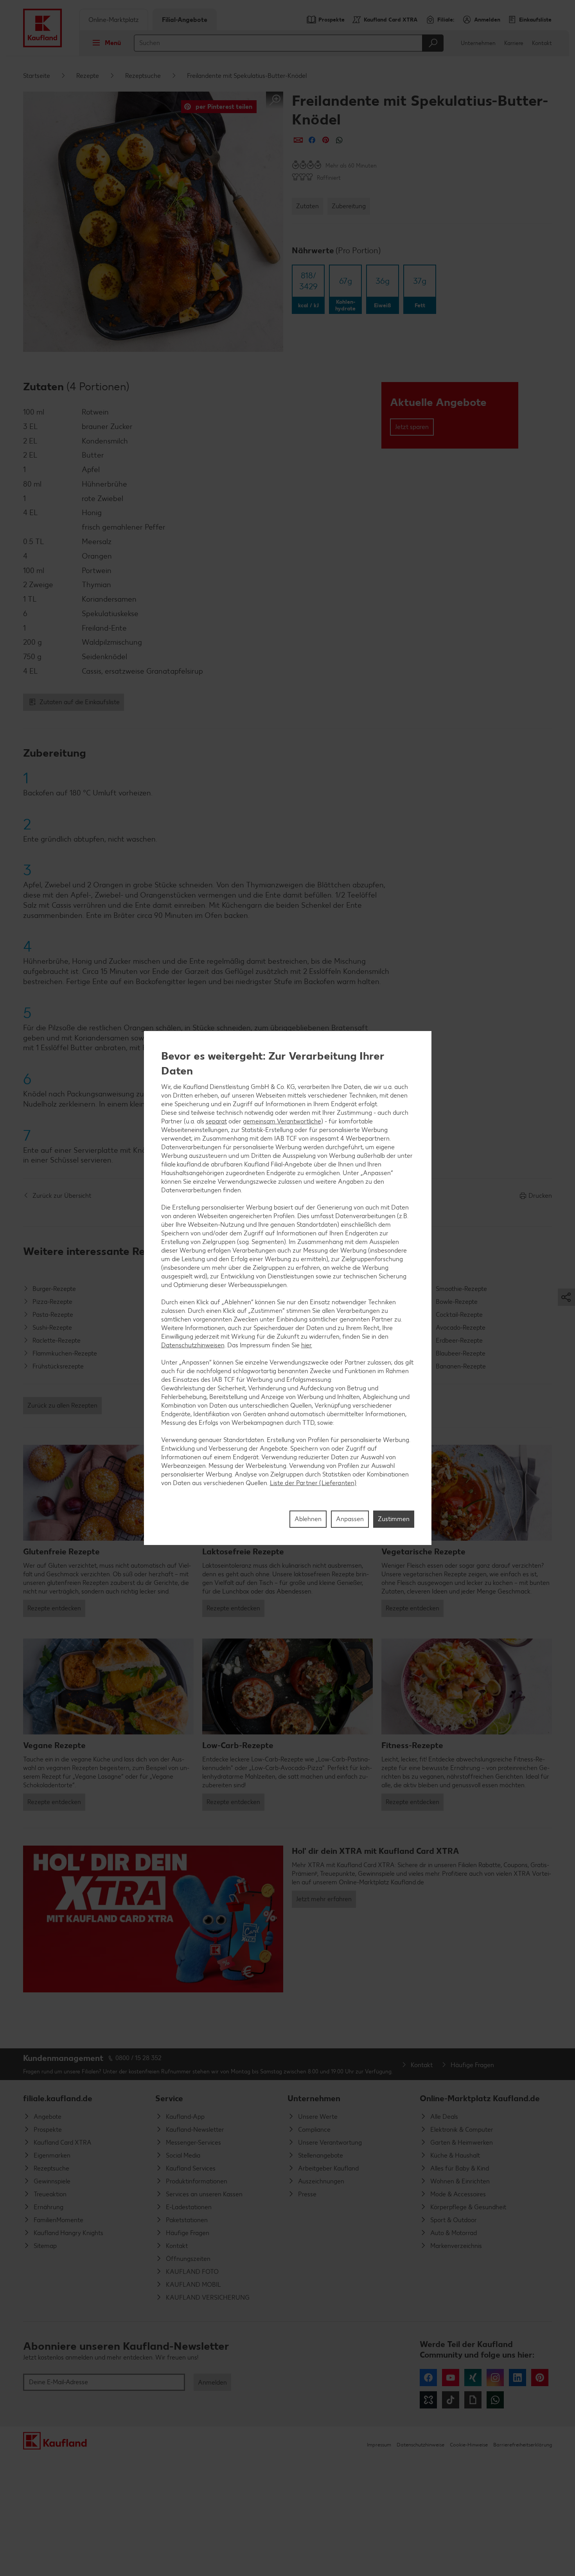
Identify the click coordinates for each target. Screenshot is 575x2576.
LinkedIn (517, 2378)
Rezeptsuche (143, 76)
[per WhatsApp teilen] (339, 140)
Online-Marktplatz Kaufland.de (480, 2098)
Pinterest (540, 2378)
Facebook (428, 2378)
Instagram (495, 2378)
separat (216, 1121)
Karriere (514, 43)
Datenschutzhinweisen (193, 1345)
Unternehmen (478, 43)
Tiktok (451, 2400)
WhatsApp (495, 2400)
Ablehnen (308, 1519)
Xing (473, 2378)
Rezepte (88, 76)
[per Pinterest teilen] (326, 140)
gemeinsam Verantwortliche (282, 1121)
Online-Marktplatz (114, 20)
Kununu (428, 2400)
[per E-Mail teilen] (298, 140)
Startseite (37, 76)
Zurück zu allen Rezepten (62, 1405)
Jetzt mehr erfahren (324, 1899)
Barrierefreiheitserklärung (523, 2445)
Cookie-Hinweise (469, 2445)
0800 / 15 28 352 (138, 2058)
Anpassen (350, 1519)
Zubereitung (349, 206)
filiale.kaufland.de (58, 2098)
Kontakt (542, 43)
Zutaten (307, 206)
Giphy (473, 2400)
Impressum (379, 2445)
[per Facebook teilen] (312, 140)
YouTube (451, 2378)
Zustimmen (394, 1519)
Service (169, 2098)
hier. (307, 1345)
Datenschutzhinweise (420, 2445)
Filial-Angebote (185, 20)
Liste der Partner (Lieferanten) (313, 1483)
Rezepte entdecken (54, 1608)
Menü (113, 43)
